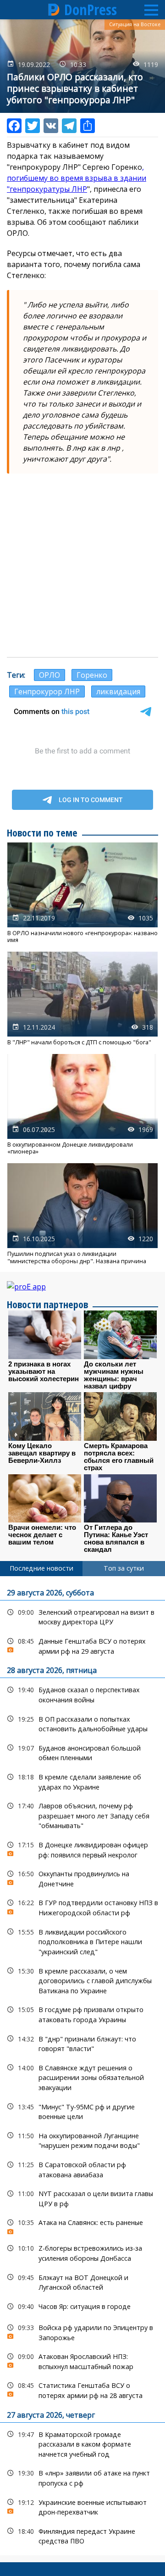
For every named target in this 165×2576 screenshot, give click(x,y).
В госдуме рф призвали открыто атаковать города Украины (82, 2013)
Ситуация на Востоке (135, 24)
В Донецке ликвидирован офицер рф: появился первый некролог (82, 1849)
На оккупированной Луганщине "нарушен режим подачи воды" (82, 2140)
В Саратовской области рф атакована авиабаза (82, 2169)
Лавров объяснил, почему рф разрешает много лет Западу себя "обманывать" (82, 1815)
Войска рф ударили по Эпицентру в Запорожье (82, 2331)
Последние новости (41, 1568)
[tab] (41, 1568)
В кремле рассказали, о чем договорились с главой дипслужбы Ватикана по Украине (82, 1980)
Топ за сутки (124, 1568)
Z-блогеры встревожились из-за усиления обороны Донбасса (82, 2252)
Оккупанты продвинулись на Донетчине (82, 1878)
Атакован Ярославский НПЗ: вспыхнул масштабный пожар (82, 2360)
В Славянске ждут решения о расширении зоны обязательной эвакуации (82, 2077)
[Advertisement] (82, 565)
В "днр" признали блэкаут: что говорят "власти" (82, 2043)
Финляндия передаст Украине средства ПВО (82, 2535)
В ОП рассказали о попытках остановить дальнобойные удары (82, 1723)
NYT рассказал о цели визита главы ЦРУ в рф (82, 2197)
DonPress (91, 10)
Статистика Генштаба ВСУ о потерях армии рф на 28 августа (82, 2389)
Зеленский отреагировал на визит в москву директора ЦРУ (82, 1616)
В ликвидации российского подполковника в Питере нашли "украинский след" (82, 1941)
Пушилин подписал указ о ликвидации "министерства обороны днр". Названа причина (82, 1214)
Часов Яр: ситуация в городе (82, 2306)
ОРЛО (49, 675)
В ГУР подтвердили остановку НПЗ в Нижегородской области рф (82, 1907)
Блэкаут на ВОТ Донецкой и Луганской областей (82, 2281)
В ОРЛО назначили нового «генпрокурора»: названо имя (82, 893)
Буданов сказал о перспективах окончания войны (82, 1694)
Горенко (92, 675)
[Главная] (54, 10)
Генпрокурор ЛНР (47, 691)
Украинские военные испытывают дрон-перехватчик (82, 2506)
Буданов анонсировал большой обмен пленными (82, 1752)
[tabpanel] (82, 2066)
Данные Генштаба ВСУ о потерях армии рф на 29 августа (82, 1645)
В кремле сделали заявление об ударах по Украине (82, 1781)
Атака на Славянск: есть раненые (82, 2225)
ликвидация (118, 691)
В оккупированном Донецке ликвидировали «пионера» (82, 1105)
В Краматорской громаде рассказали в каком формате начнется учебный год (82, 2443)
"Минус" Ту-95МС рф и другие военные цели (82, 2111)
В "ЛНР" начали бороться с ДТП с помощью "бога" (82, 999)
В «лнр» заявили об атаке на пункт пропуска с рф (82, 2477)
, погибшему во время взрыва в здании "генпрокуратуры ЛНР (77, 178)
